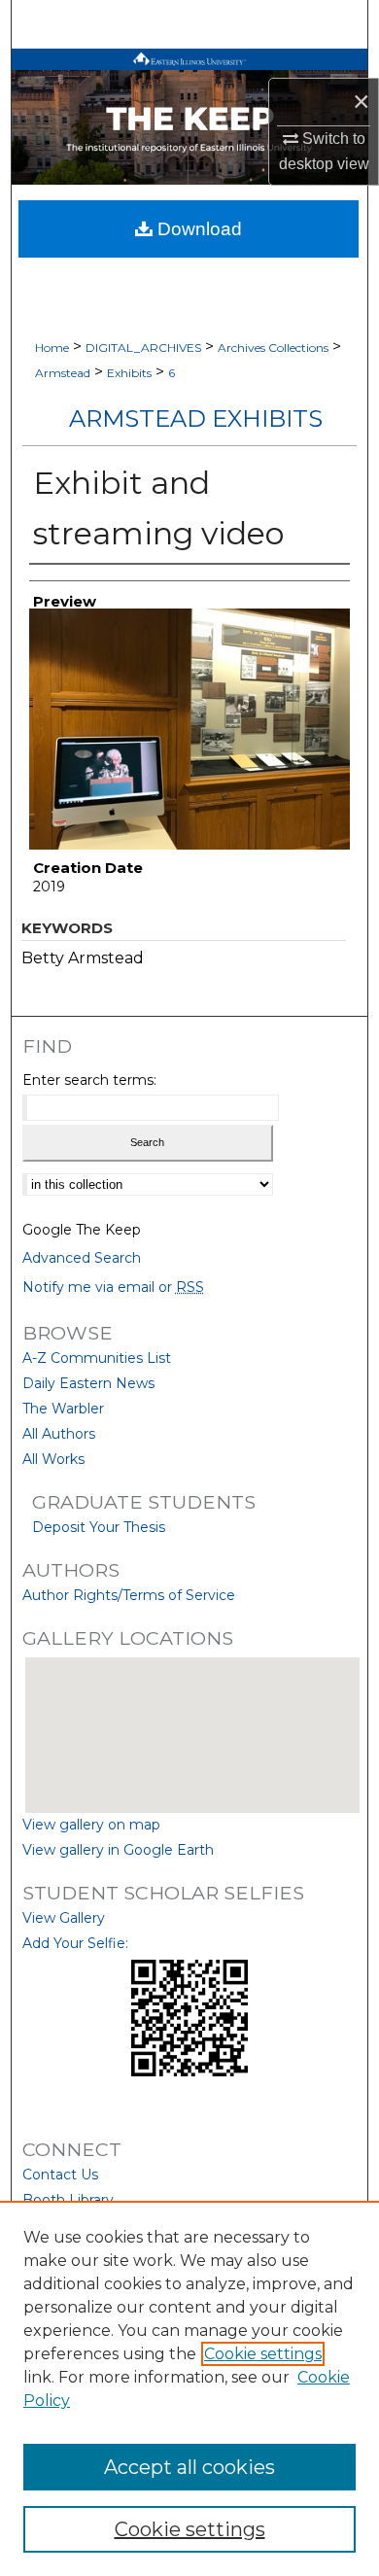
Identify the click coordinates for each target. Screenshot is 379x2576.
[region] (189, 2388)
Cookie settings (263, 2354)
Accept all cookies (189, 2467)
